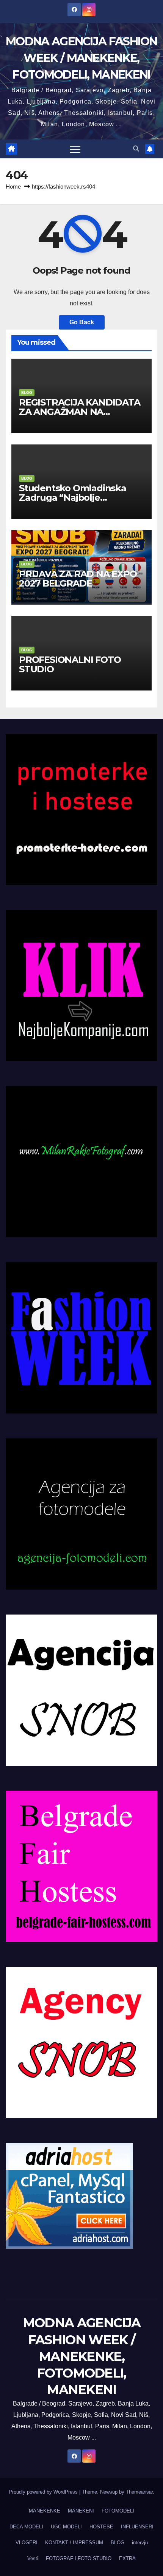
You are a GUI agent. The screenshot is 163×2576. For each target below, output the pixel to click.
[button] (136, 149)
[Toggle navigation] (75, 149)
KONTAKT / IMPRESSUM (74, 2543)
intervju (140, 2543)
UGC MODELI (66, 2527)
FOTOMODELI (118, 2511)
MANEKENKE (45, 2511)
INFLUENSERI (137, 2527)
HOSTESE (101, 2527)
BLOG (27, 392)
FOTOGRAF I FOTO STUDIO (79, 2558)
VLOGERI (27, 2543)
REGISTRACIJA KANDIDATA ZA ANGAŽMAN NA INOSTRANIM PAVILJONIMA (81, 412)
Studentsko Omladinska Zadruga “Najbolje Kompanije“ (73, 498)
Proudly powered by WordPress (44, 2492)
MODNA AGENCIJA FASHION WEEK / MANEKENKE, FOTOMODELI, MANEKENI (81, 58)
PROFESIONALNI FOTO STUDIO (70, 664)
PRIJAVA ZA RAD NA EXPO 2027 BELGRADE (78, 579)
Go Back (82, 322)
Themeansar (139, 2492)
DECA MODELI (26, 2527)
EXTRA (127, 2558)
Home (13, 187)
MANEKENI (81, 2511)
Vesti (33, 2558)
